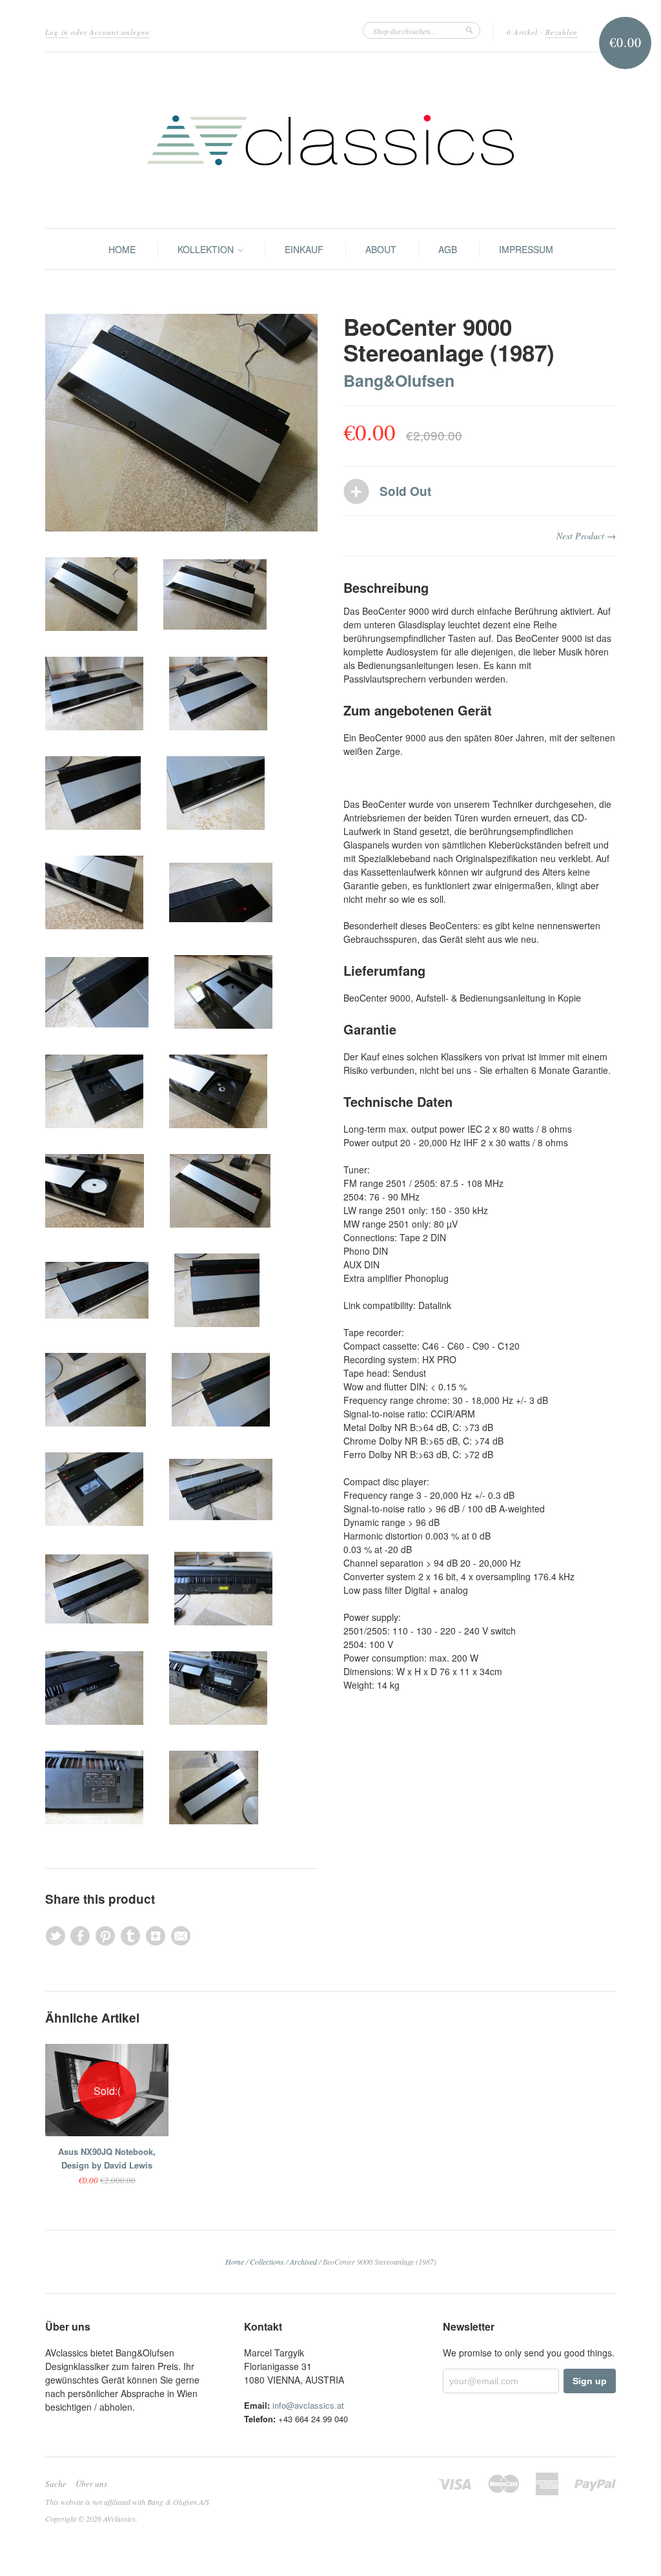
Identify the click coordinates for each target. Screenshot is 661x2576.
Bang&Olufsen (399, 380)
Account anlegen (120, 32)
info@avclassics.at (308, 2405)
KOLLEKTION (207, 249)
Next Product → (586, 536)
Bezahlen (562, 32)
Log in (57, 32)
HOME (122, 249)
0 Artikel (522, 32)
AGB (448, 249)
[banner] (330, 140)
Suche (56, 2484)
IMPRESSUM (526, 249)
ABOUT (381, 249)
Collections (267, 2262)
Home (235, 2262)
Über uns (91, 2484)
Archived (303, 2262)
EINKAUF (304, 249)
